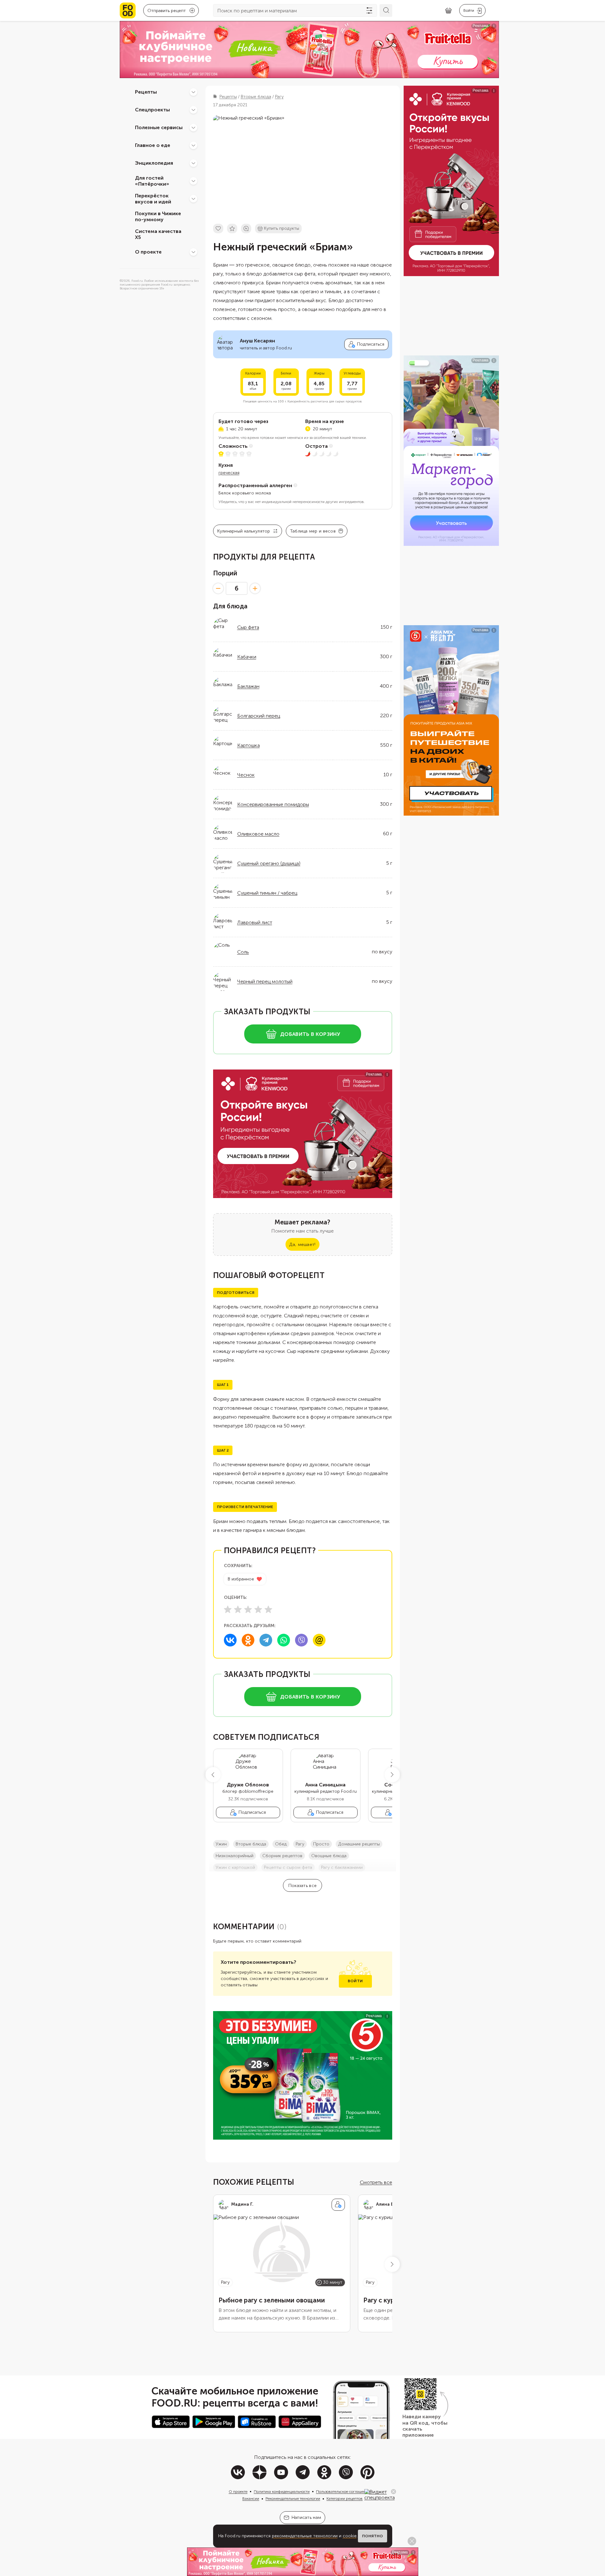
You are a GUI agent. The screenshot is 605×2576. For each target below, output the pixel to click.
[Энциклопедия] (193, 163)
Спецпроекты (152, 110)
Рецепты (146, 92)
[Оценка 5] (268, 1609)
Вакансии (251, 2499)
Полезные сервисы (159, 127)
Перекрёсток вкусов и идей (153, 199)
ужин (221, 1844)
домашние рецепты (359, 1844)
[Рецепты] (193, 92)
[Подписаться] (338, 2205)
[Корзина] (448, 11)
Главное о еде (153, 145)
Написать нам (306, 2517)
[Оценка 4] (258, 1609)
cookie (350, 2536)
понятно (373, 2536)
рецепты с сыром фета (288, 1867)
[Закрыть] (393, 2492)
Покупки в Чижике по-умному (158, 216)
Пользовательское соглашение (343, 2492)
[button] (213, 1775)
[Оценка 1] (228, 1609)
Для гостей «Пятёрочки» (152, 181)
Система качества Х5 (158, 234)
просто (321, 1844)
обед (281, 1844)
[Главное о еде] (193, 145)
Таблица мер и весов (313, 531)
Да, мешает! (302, 1245)
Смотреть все (376, 2182)
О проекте (148, 252)
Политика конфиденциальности (282, 2492)
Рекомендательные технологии (293, 2499)
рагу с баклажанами (342, 1867)
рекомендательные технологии (305, 2536)
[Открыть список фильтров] (369, 10)
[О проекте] (193, 252)
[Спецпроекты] (193, 110)
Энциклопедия (154, 163)
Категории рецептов (345, 2499)
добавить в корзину (310, 1034)
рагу (300, 1844)
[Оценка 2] (238, 1609)
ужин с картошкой (235, 1867)
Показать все (302, 1886)
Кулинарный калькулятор (244, 531)
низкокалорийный (235, 1856)
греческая (229, 473)
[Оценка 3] (248, 1609)
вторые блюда (251, 1844)
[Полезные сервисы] (193, 128)
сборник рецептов (282, 1856)
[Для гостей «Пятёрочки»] (193, 181)
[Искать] (386, 10)
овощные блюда (329, 1856)
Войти (355, 1981)
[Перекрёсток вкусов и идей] (193, 199)
